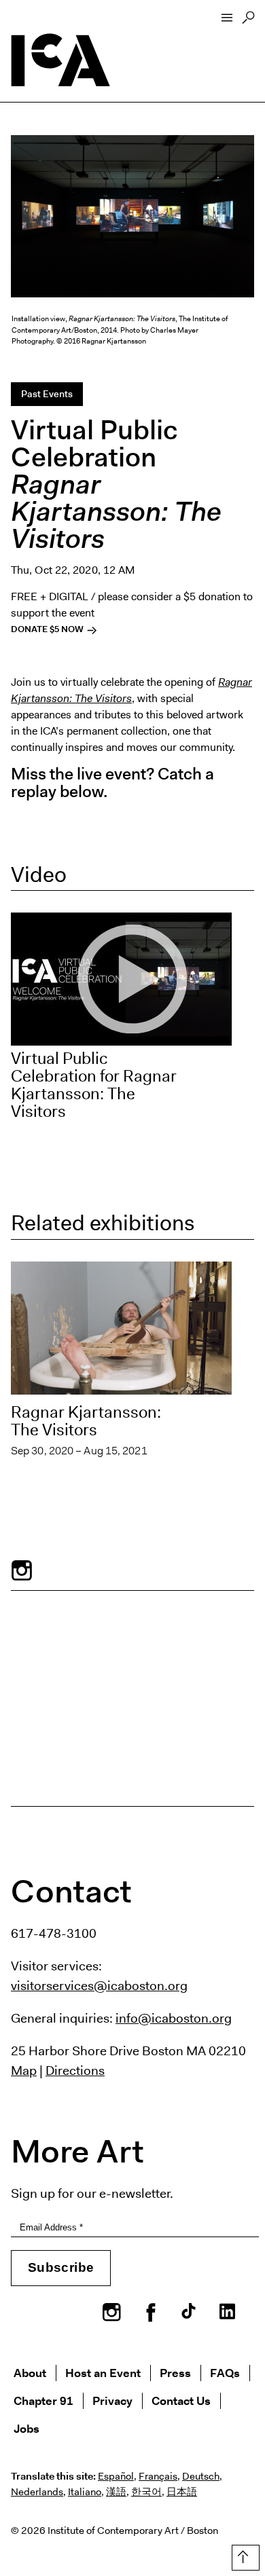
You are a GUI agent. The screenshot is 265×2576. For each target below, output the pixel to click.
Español (116, 2476)
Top (243, 2555)
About (30, 2373)
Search (248, 21)
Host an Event (103, 2373)
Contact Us (181, 2400)
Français (158, 2476)
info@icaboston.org (174, 2018)
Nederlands (37, 2492)
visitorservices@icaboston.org (99, 1985)
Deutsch (201, 2476)
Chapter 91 (43, 2400)
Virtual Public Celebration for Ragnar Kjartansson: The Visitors (94, 1085)
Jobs (26, 2428)
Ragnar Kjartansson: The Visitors (86, 1421)
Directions (75, 2070)
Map (24, 2070)
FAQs (225, 2373)
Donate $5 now (48, 629)
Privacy (112, 2400)
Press (175, 2373)
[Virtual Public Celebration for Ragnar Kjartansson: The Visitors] (132, 979)
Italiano (85, 2492)
